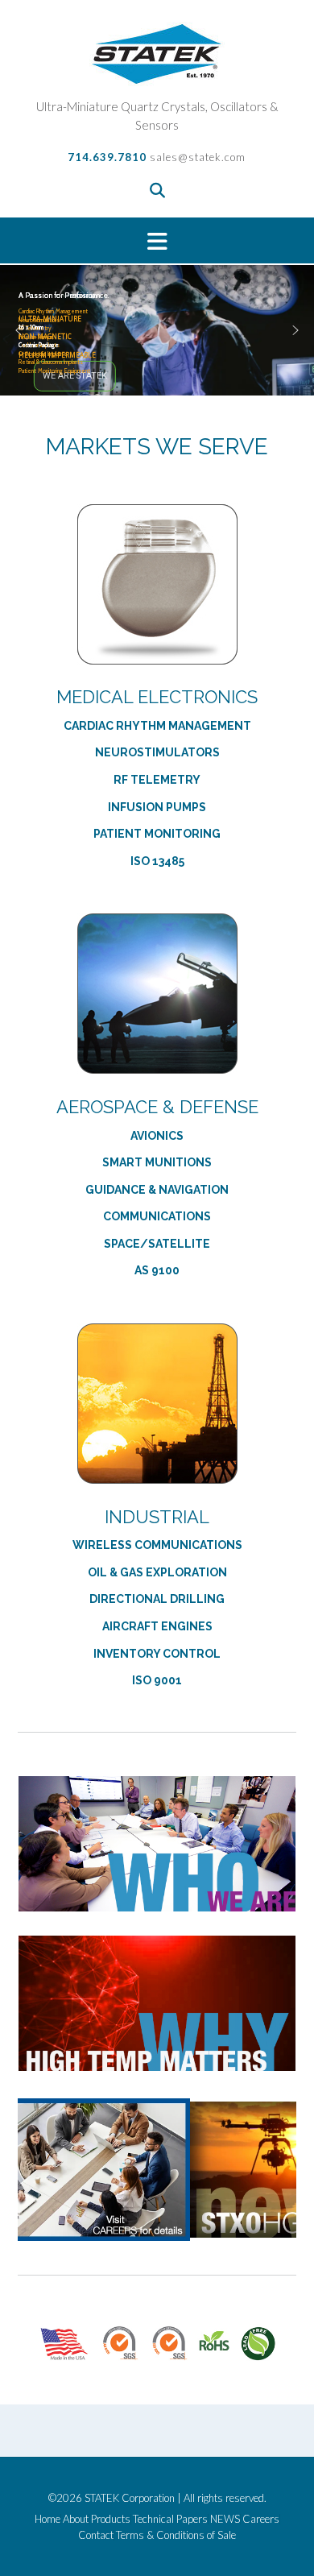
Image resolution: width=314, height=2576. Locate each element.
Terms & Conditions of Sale (176, 2535)
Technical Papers (170, 2519)
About (76, 2519)
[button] (157, 240)
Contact (96, 2535)
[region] (157, 330)
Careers (261, 2519)
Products (111, 2519)
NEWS (225, 2519)
